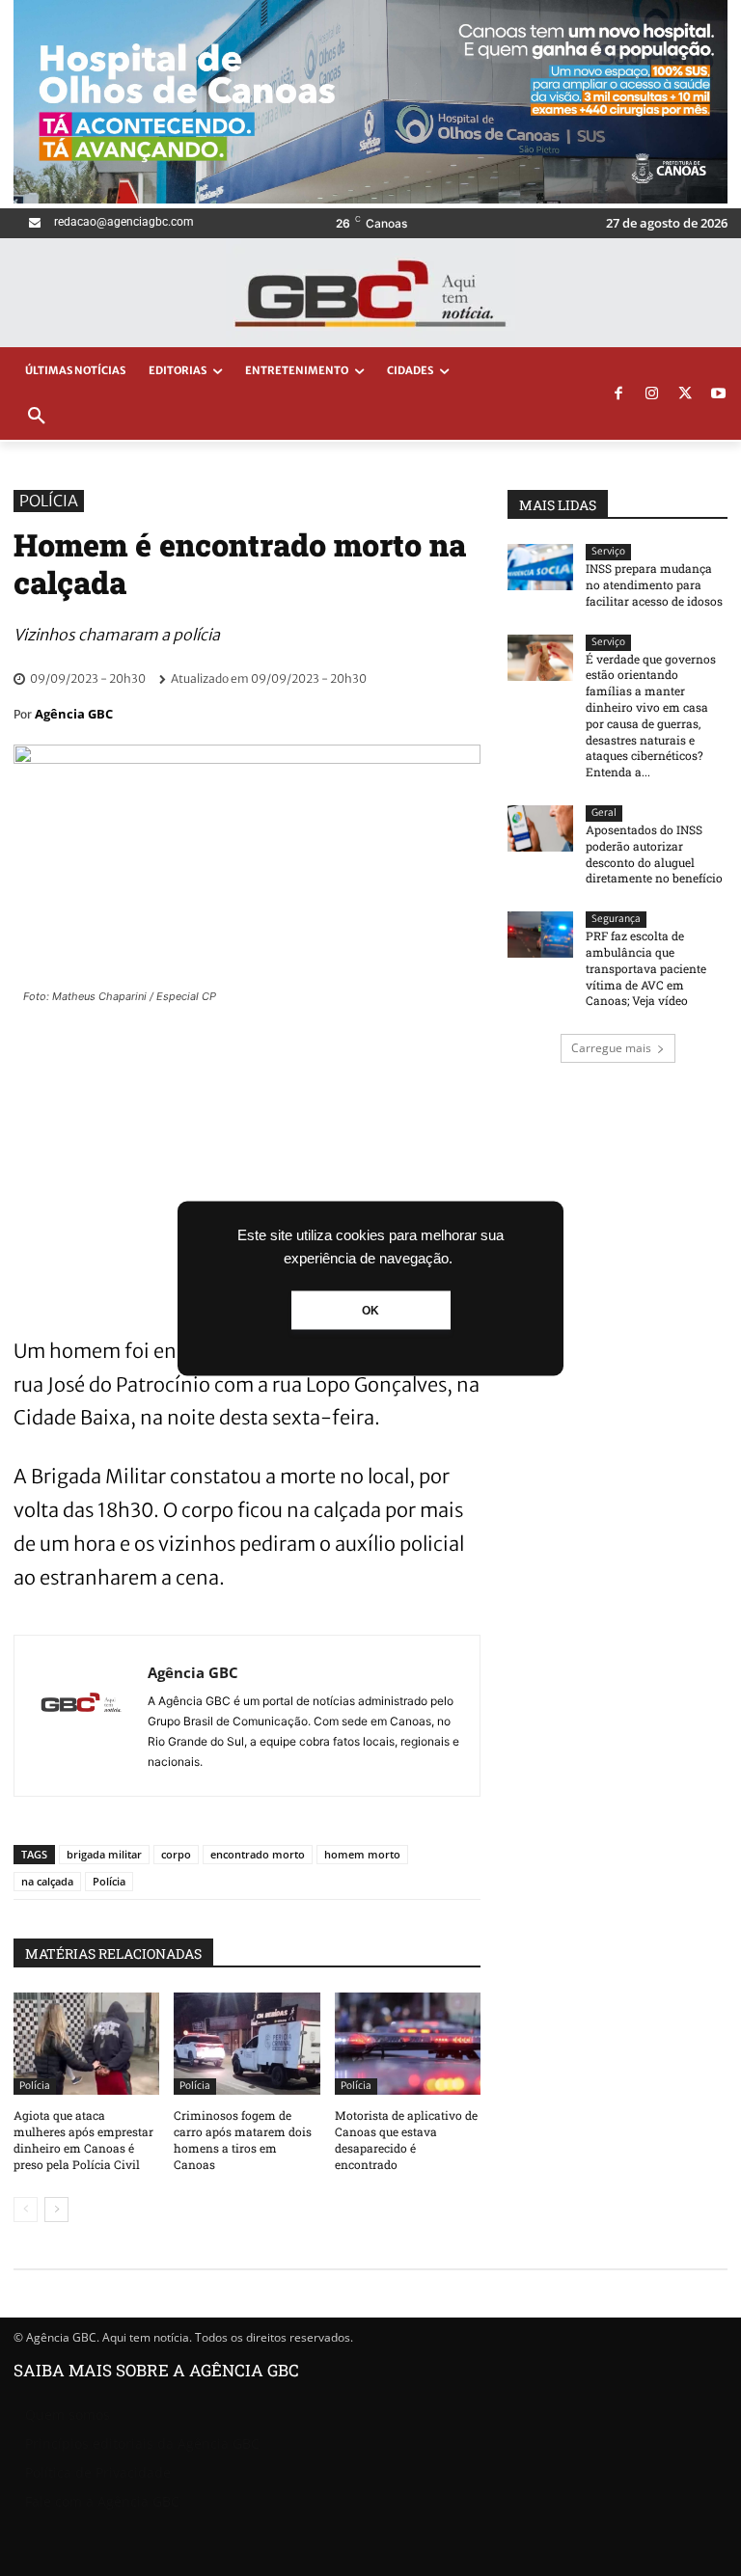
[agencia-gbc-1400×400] (370, 198)
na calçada (47, 1881)
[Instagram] (652, 394)
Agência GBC (74, 714)
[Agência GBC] (81, 1716)
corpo (176, 1854)
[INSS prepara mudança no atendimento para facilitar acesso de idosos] (540, 567)
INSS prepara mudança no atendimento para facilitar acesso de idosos (654, 584)
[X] (685, 394)
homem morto (362, 1854)
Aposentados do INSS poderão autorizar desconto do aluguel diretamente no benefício (654, 854)
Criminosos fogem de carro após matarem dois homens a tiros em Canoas (243, 2139)
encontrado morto (258, 1854)
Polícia (49, 501)
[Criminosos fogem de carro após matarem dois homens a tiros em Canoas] (247, 2044)
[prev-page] (26, 2210)
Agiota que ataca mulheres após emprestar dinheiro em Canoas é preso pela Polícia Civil (83, 2139)
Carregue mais (611, 1048)
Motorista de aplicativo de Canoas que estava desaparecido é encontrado (406, 2139)
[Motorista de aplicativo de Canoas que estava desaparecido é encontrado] (408, 2044)
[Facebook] (618, 394)
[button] (37, 417)
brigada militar (104, 1854)
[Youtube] (719, 394)
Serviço (608, 551)
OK (370, 1310)
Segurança (616, 919)
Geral (604, 813)
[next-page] (56, 2210)
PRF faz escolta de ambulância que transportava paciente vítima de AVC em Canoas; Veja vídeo (646, 968)
